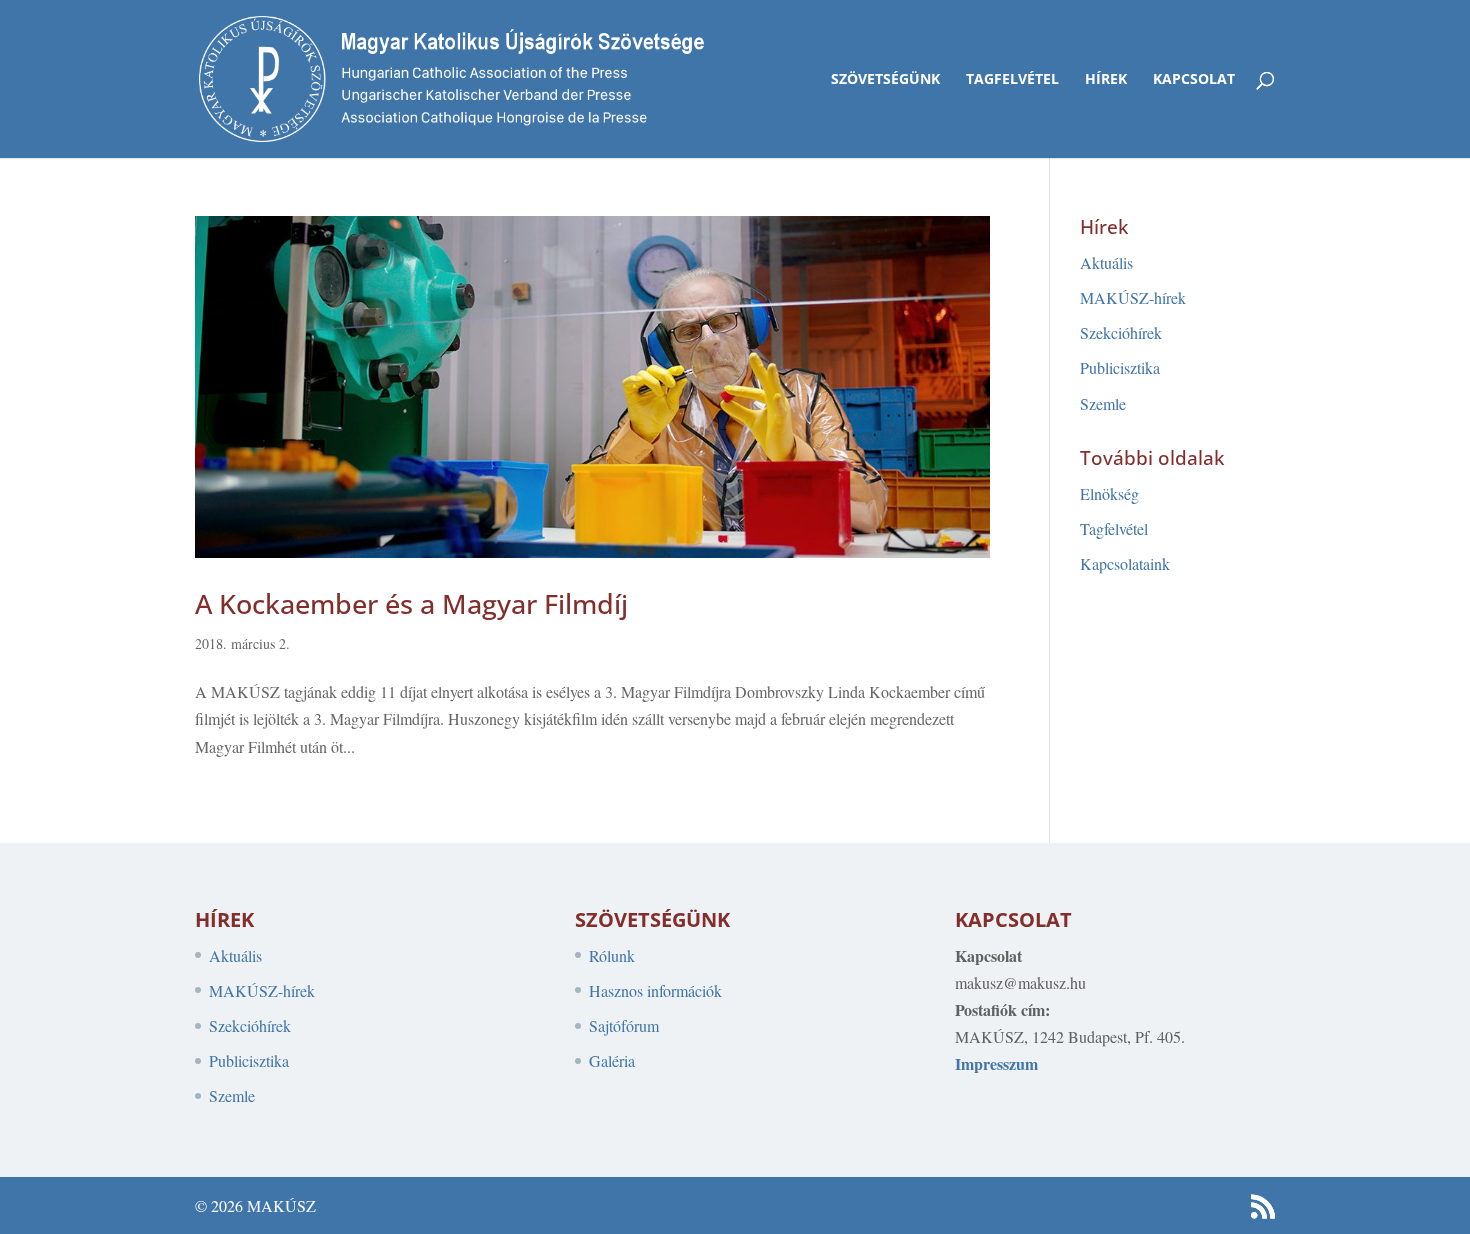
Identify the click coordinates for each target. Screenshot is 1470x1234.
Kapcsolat (1194, 80)
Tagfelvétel (1012, 80)
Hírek (1106, 80)
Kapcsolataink (1125, 563)
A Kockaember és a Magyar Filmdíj (411, 603)
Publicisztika (1120, 367)
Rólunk (612, 955)
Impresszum (996, 1063)
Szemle (1103, 403)
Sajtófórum (624, 1025)
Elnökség (1109, 493)
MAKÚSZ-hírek (1133, 297)
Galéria (612, 1060)
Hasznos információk (655, 990)
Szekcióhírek (1121, 332)
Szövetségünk (885, 80)
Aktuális (1106, 262)
